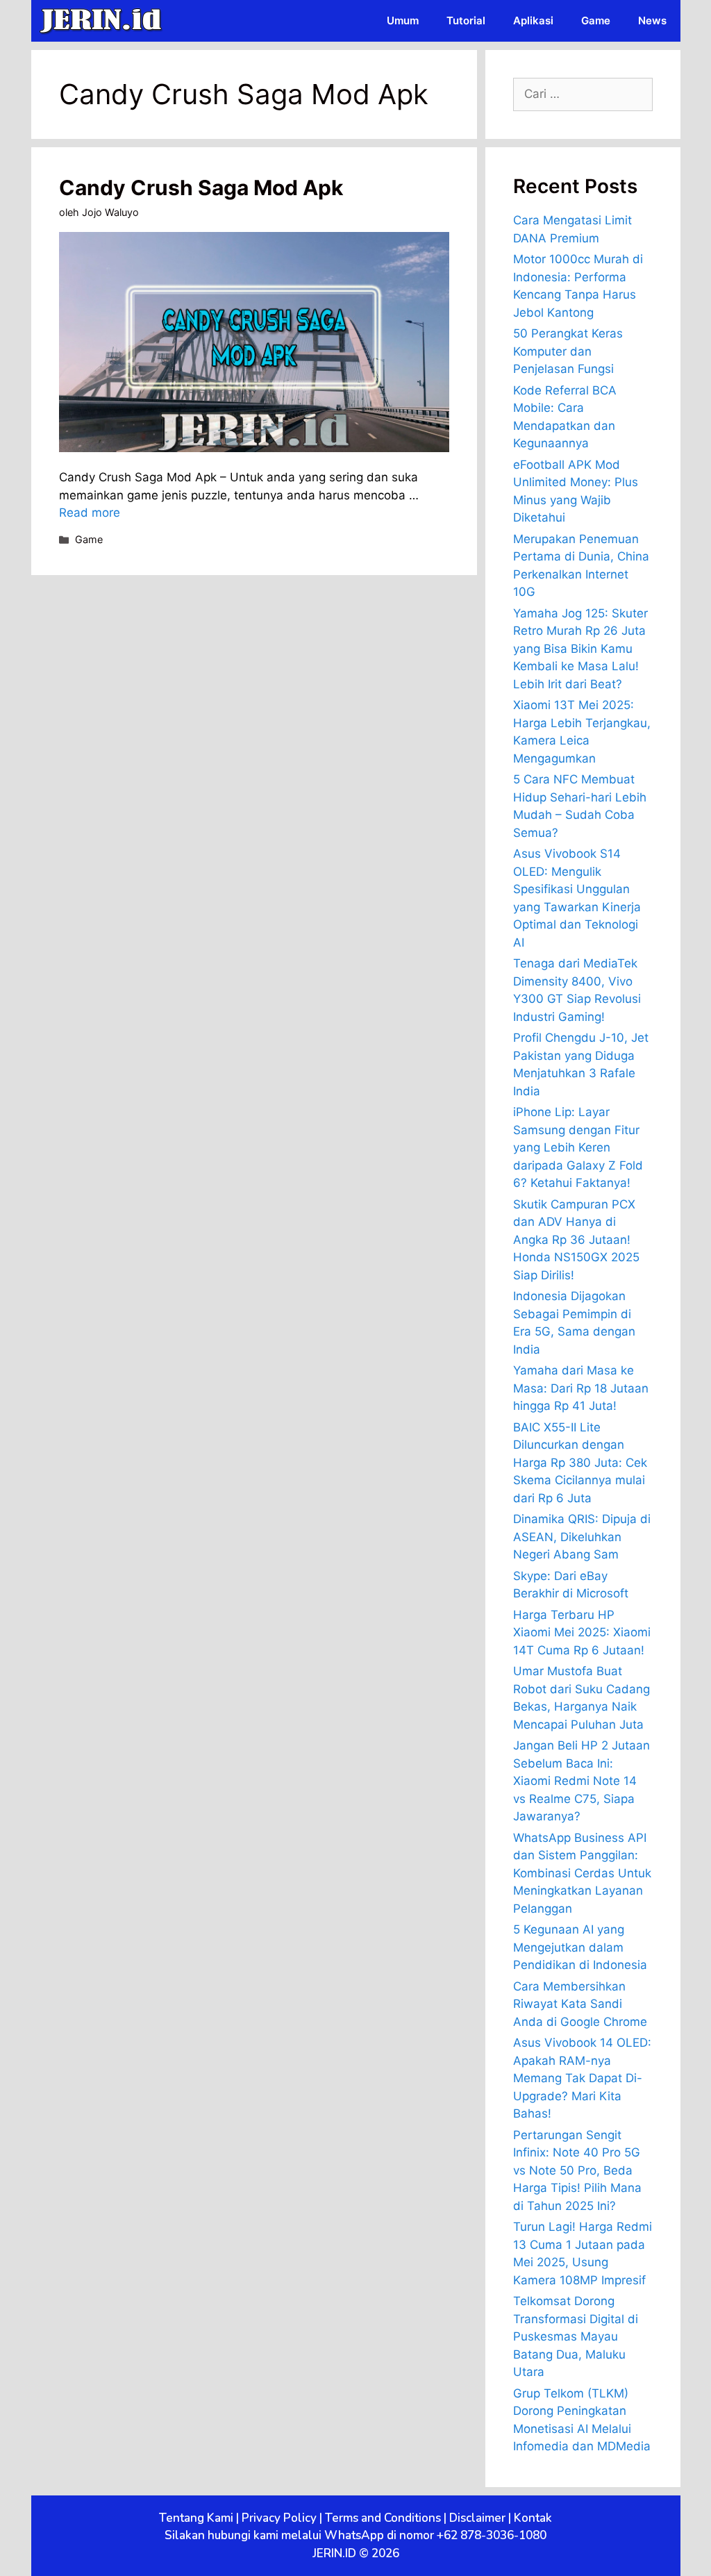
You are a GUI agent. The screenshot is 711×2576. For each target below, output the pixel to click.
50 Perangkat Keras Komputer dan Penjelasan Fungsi (568, 351)
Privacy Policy (279, 2518)
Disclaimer (477, 2518)
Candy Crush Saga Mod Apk (201, 188)
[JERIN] (104, 21)
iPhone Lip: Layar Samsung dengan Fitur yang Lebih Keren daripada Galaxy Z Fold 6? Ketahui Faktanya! (578, 1147)
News (652, 20)
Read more (90, 513)
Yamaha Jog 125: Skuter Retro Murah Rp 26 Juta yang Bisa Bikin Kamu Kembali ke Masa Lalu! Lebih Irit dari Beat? (580, 649)
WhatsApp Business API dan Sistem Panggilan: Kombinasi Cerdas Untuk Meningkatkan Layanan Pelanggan (582, 1873)
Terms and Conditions (383, 2518)
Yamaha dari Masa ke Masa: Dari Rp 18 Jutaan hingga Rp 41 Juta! (581, 1388)
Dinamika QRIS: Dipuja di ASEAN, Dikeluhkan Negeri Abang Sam (582, 1537)
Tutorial (466, 20)
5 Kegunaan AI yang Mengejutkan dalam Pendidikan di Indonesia (580, 1947)
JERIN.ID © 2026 (356, 2553)
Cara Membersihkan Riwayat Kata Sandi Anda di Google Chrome (580, 2004)
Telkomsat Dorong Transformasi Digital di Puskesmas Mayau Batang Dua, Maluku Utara (576, 2336)
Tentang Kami (196, 2518)
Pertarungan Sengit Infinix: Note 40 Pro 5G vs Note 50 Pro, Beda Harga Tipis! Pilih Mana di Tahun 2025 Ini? (577, 2170)
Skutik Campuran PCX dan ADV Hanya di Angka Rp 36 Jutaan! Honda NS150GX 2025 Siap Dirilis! (576, 1240)
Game (596, 20)
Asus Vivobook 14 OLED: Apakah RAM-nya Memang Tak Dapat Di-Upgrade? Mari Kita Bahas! (582, 2078)
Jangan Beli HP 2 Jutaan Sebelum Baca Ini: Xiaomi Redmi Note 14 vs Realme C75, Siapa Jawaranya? (582, 1781)
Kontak (533, 2518)
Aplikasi (533, 20)
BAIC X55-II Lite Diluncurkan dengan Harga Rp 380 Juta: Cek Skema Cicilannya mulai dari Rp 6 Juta (580, 1463)
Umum (403, 20)
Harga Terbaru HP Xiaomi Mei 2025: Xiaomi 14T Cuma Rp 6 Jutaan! (582, 1632)
